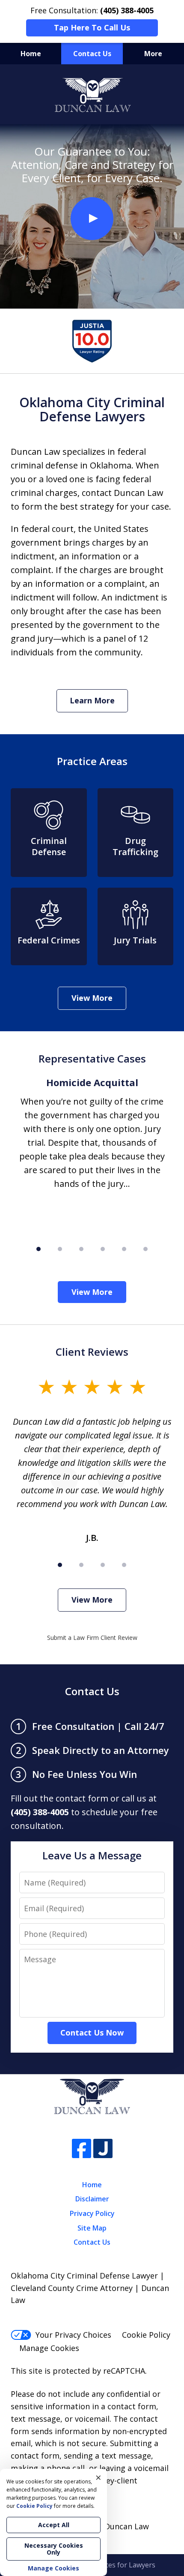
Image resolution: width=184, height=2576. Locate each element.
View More (92, 998)
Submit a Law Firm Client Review (92, 1638)
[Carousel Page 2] (60, 1249)
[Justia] (103, 2148)
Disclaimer (92, 2199)
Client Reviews (92, 1352)
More (153, 54)
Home (31, 54)
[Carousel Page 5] (124, 1249)
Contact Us (92, 54)
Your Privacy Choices (73, 2335)
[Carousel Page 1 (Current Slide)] (39, 1249)
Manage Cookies (49, 2348)
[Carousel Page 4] (103, 1249)
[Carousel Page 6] (145, 1249)
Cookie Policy (146, 2335)
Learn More (92, 700)
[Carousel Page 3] (81, 1249)
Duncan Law (127, 2526)
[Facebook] (82, 2148)
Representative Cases (92, 1058)
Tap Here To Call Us (92, 27)
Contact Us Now (92, 2033)
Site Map (92, 2228)
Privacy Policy (92, 2213)
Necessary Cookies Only (54, 2549)
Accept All (54, 2525)
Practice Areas (92, 761)
